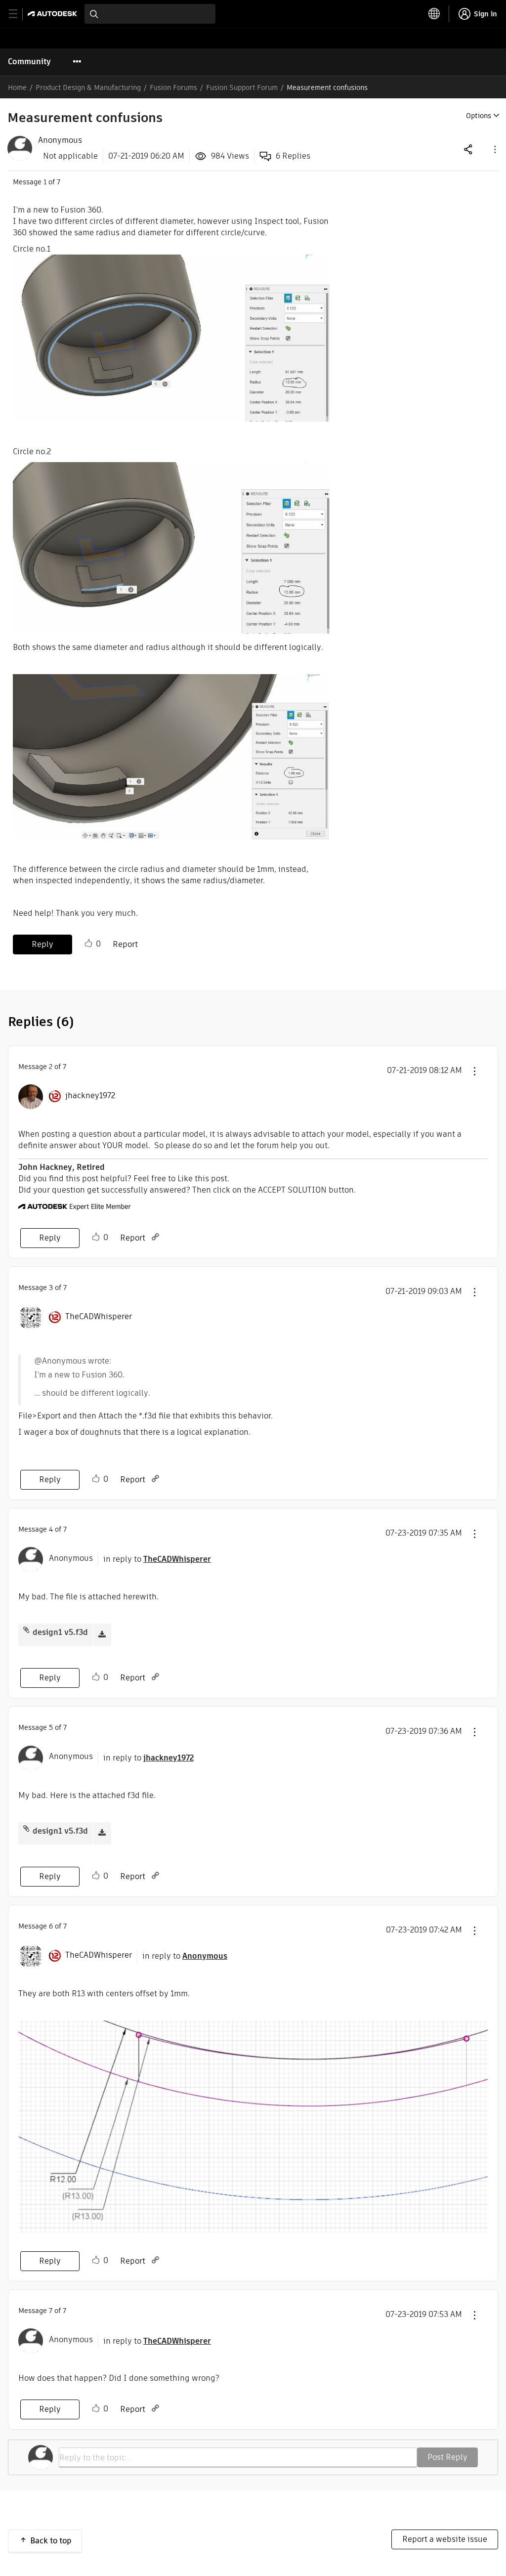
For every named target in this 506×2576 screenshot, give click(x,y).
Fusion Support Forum (242, 87)
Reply (42, 944)
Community (29, 62)
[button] (494, 149)
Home (17, 87)
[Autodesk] (54, 14)
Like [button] (88, 944)
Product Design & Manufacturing (88, 87)
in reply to (157, 1559)
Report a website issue (445, 2539)
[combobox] (150, 14)
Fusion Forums (173, 87)
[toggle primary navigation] (19, 14)
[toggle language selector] (434, 14)
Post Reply (447, 2457)
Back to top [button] (51, 2541)
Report (125, 944)
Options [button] (479, 116)
